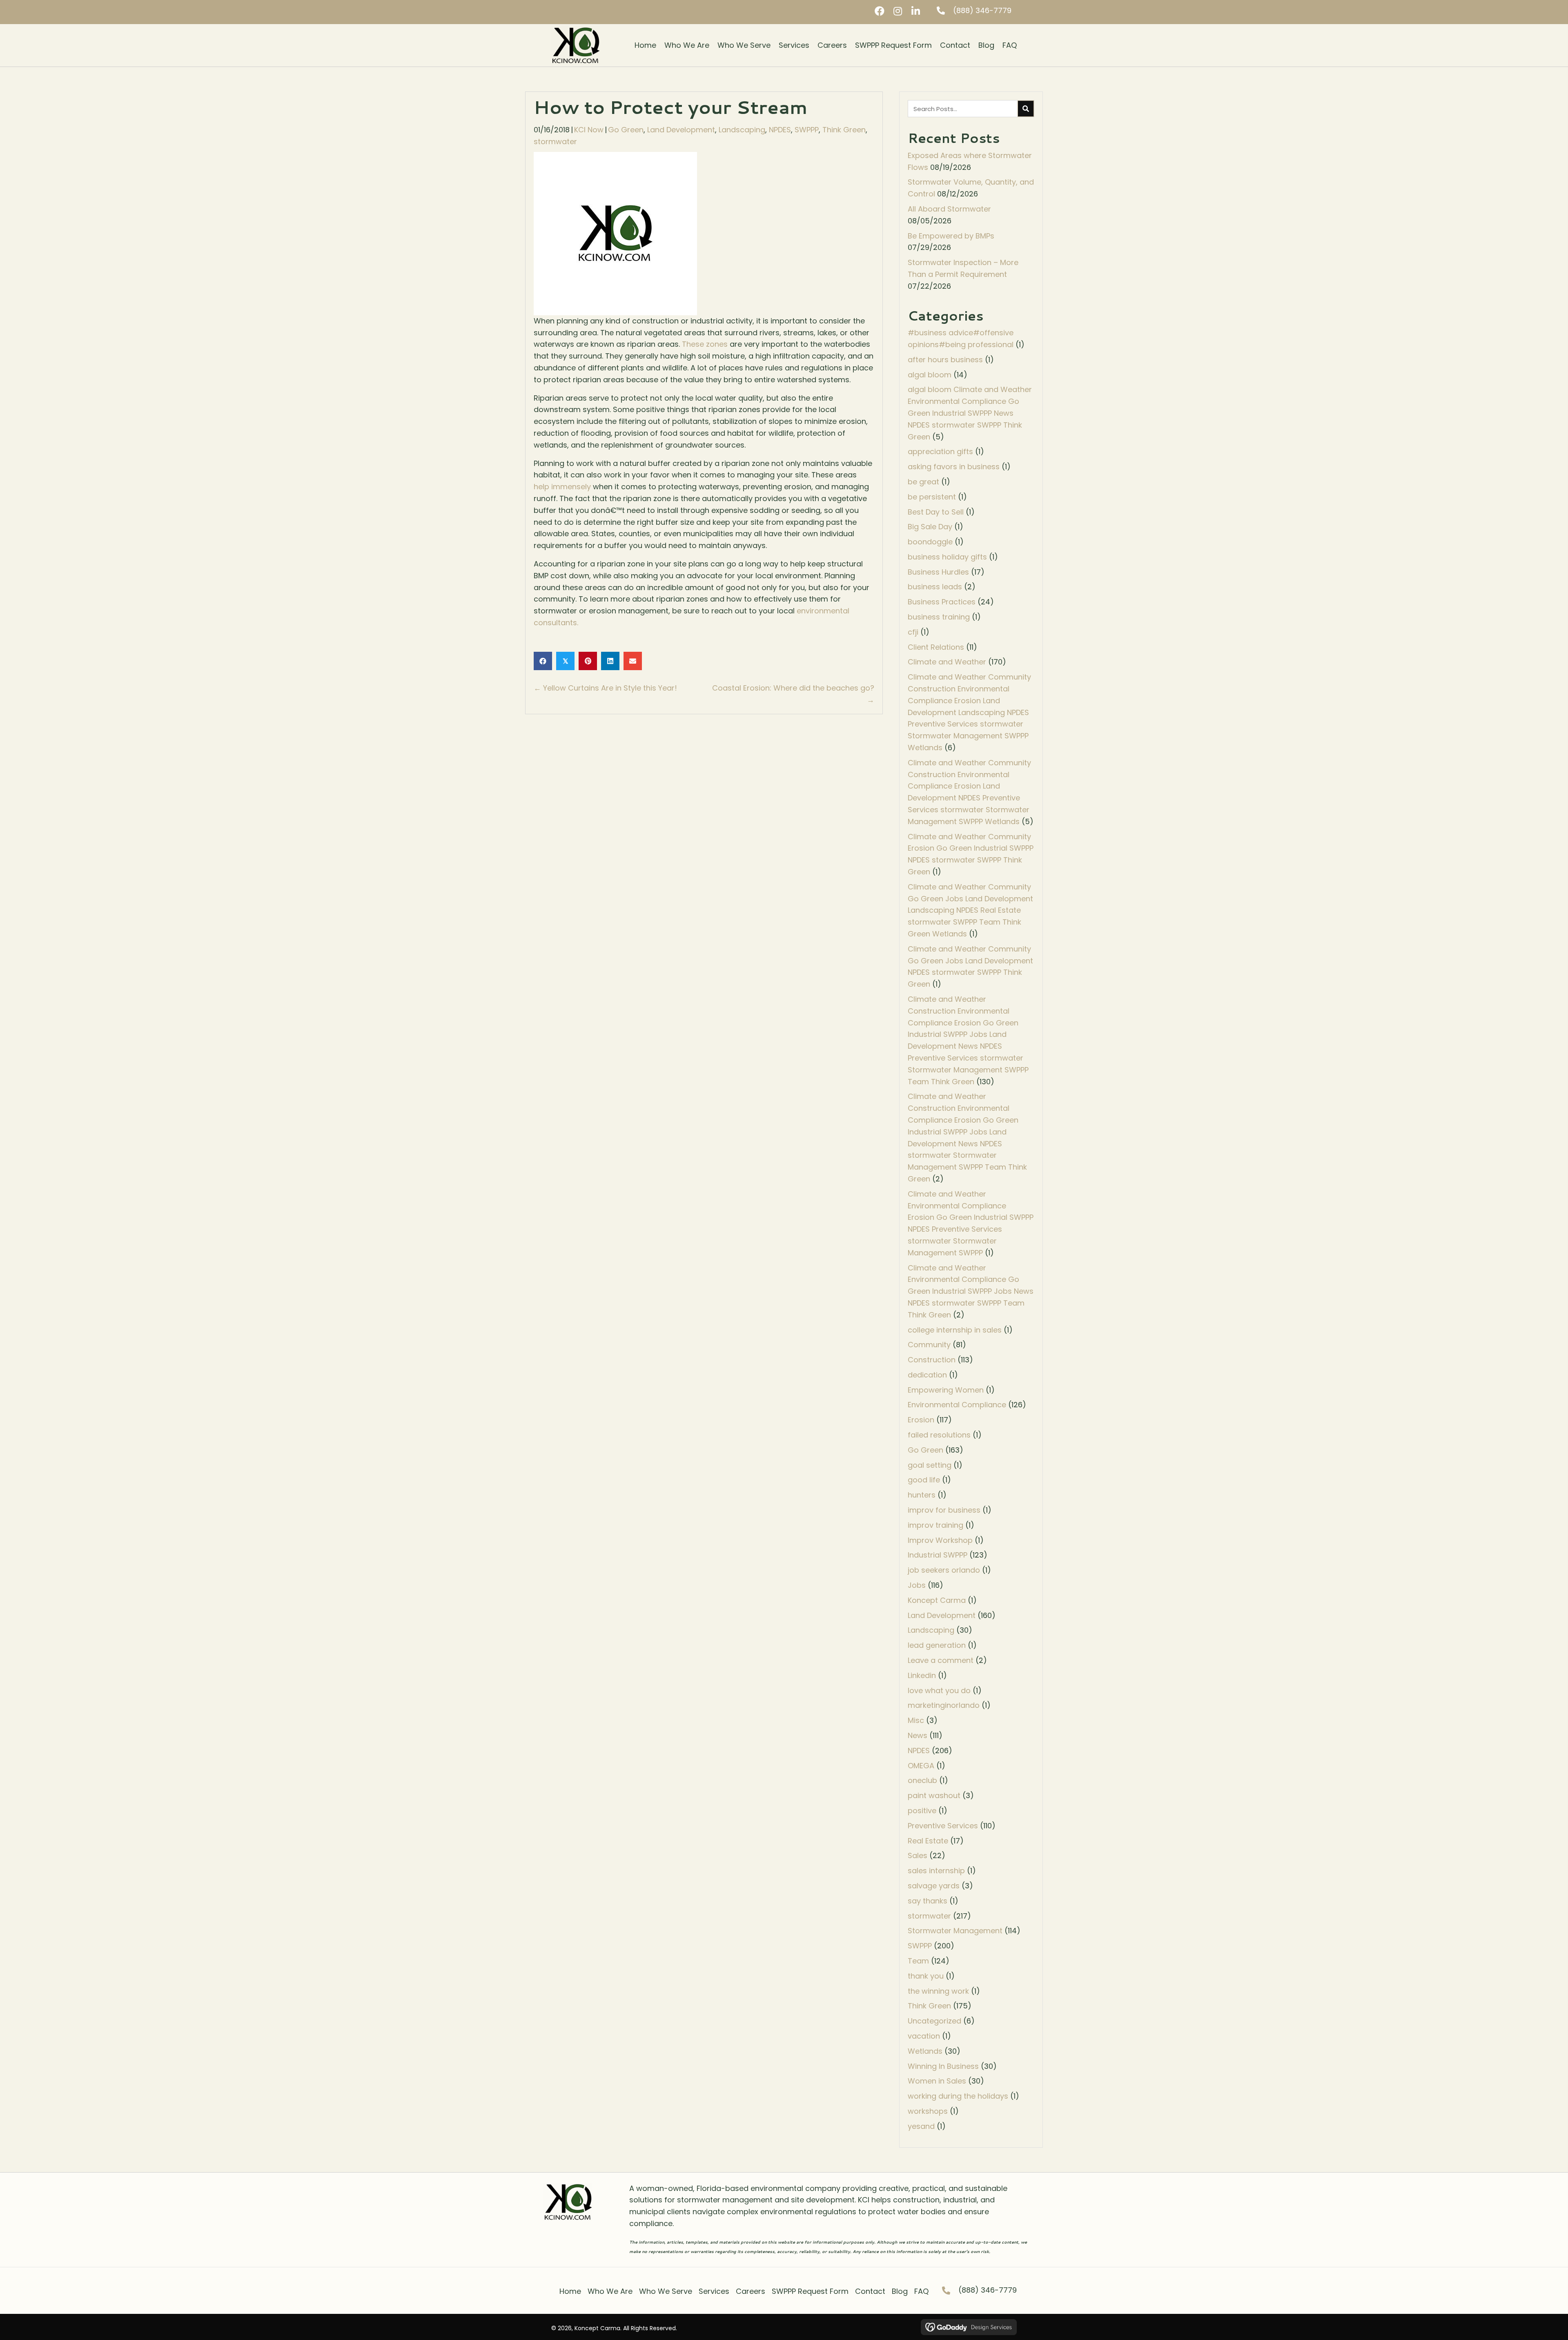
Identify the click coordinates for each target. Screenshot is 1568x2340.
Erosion (921, 1420)
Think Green (844, 130)
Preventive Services (943, 1826)
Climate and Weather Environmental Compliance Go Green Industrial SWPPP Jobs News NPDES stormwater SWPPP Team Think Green (971, 1291)
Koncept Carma (937, 1600)
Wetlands (925, 2051)
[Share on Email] (633, 661)
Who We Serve (666, 2291)
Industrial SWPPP (938, 1555)
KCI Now (589, 130)
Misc (916, 1720)
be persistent (932, 497)
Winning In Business (943, 2066)
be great (923, 482)
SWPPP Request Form (810, 2291)
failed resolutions (939, 1435)
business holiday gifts (947, 557)
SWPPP (807, 130)
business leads (935, 587)
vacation (924, 2036)
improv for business (944, 1510)
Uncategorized (934, 2021)
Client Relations (936, 647)
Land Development (681, 130)
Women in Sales (937, 2081)
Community (929, 1345)
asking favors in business (954, 467)
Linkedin (922, 1675)
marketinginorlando (944, 1705)
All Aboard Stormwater (949, 209)
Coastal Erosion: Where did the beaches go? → (793, 694)
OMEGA (921, 1766)
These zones (705, 344)
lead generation (937, 1645)
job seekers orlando (944, 1570)
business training (939, 617)
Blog (900, 2291)
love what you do (939, 1690)
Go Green (626, 130)
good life (924, 1480)
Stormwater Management (955, 1931)
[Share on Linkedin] (610, 661)
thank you (926, 1976)
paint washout (934, 1795)
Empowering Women (946, 1390)
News (918, 1735)
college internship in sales (955, 1330)
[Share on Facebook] (543, 661)
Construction (932, 1360)
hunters (922, 1495)
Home (570, 2291)
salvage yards (934, 1886)
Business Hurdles (938, 572)
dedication (927, 1375)
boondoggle (930, 542)
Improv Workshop (940, 1540)
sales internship (936, 1871)
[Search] (1026, 109)
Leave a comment (941, 1660)
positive (922, 1811)
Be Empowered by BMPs (951, 236)
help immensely (562, 487)
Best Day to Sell (936, 512)
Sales (918, 1855)
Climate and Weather (947, 662)
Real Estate (928, 1841)
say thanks (928, 1901)
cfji (913, 632)
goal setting (930, 1465)
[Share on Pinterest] (588, 661)
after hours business (945, 360)
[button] (880, 11)
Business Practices (942, 602)
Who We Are (610, 2291)
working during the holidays (958, 2096)
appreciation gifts (940, 451)
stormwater (555, 142)
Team (918, 1961)
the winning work (938, 1991)
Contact (870, 2291)
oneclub (922, 1780)
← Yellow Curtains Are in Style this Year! (605, 688)
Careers (751, 2291)
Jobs (917, 1585)
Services (714, 2291)
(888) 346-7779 (982, 10)
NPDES (780, 130)
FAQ (921, 2291)
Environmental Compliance (957, 1405)
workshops (928, 2111)
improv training (935, 1525)
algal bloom (930, 375)
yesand (921, 2126)
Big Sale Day (930, 527)
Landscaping (742, 130)
